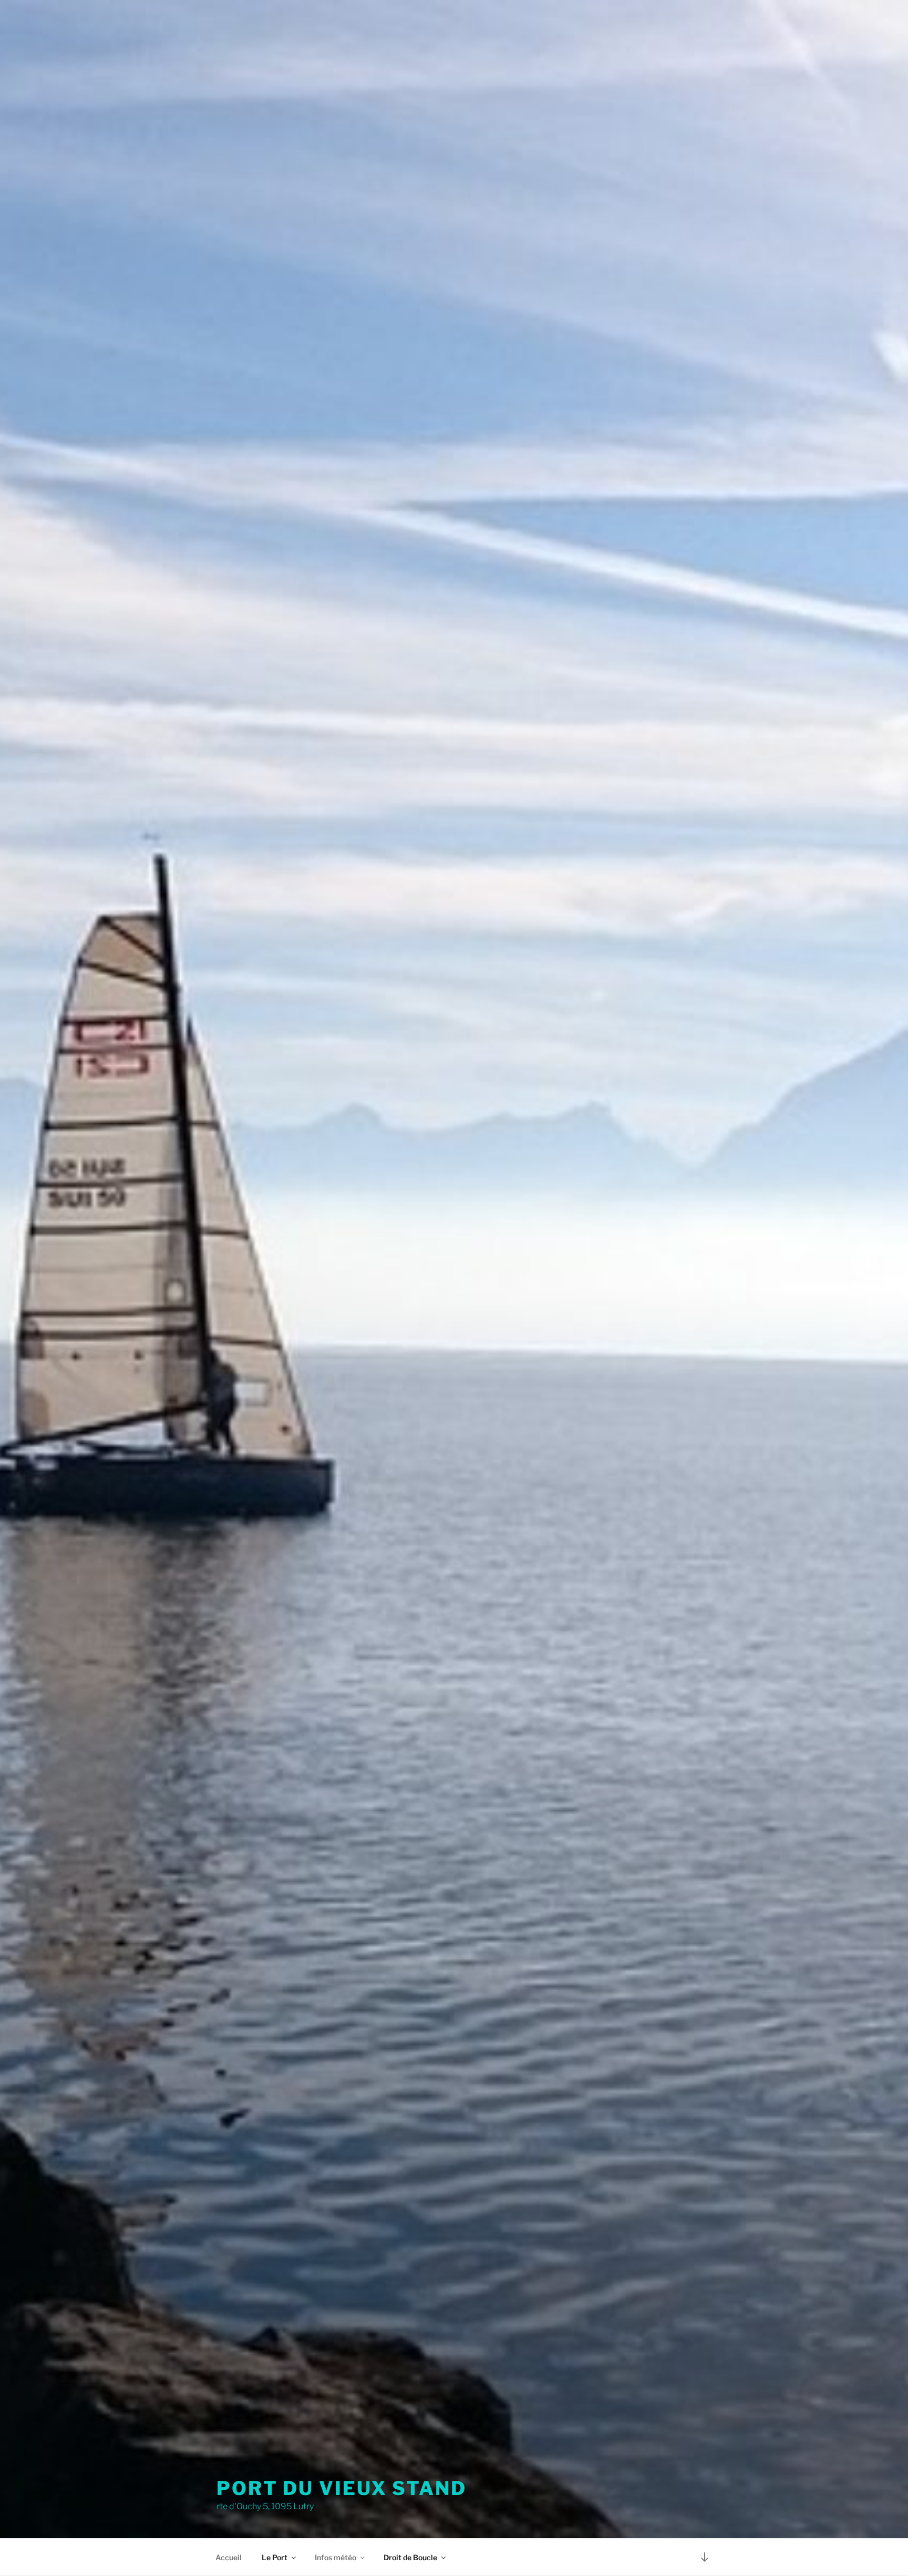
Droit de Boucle (410, 2557)
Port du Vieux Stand (342, 2488)
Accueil (229, 2557)
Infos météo (336, 2557)
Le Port (275, 2557)
